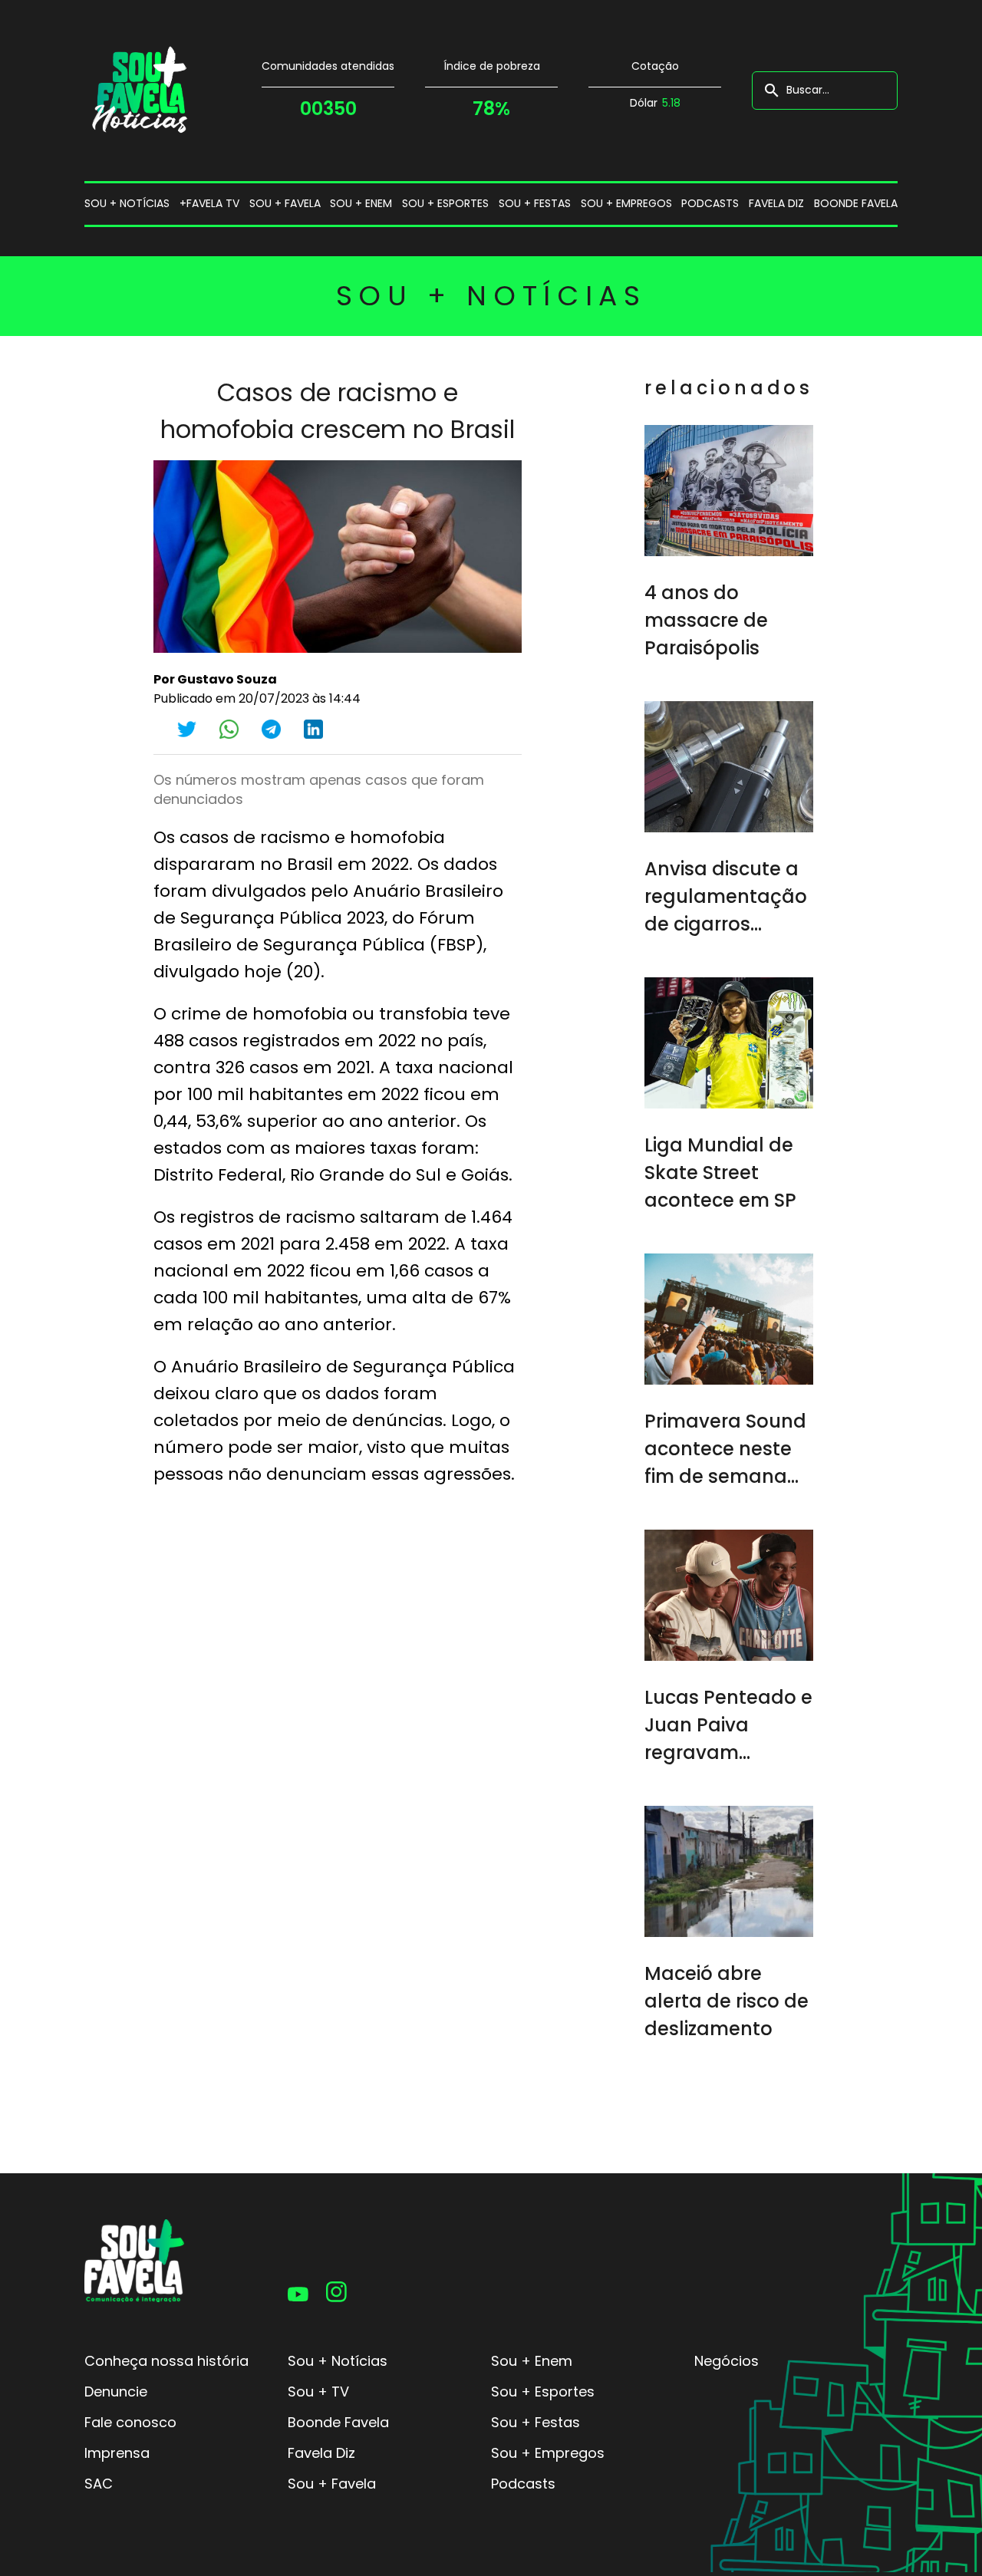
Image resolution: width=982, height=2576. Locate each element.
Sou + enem (361, 203)
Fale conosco (130, 2422)
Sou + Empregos (548, 2453)
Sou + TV (318, 2392)
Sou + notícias (127, 203)
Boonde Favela (856, 203)
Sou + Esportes (543, 2392)
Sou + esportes (445, 203)
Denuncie (116, 2392)
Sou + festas (535, 203)
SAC (99, 2484)
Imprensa (117, 2453)
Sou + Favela (332, 2484)
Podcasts (710, 203)
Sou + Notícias (338, 2361)
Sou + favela (285, 203)
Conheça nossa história (166, 2361)
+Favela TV (209, 203)
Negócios (727, 2361)
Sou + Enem (532, 2361)
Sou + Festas (535, 2422)
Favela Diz (776, 203)
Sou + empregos (626, 203)
